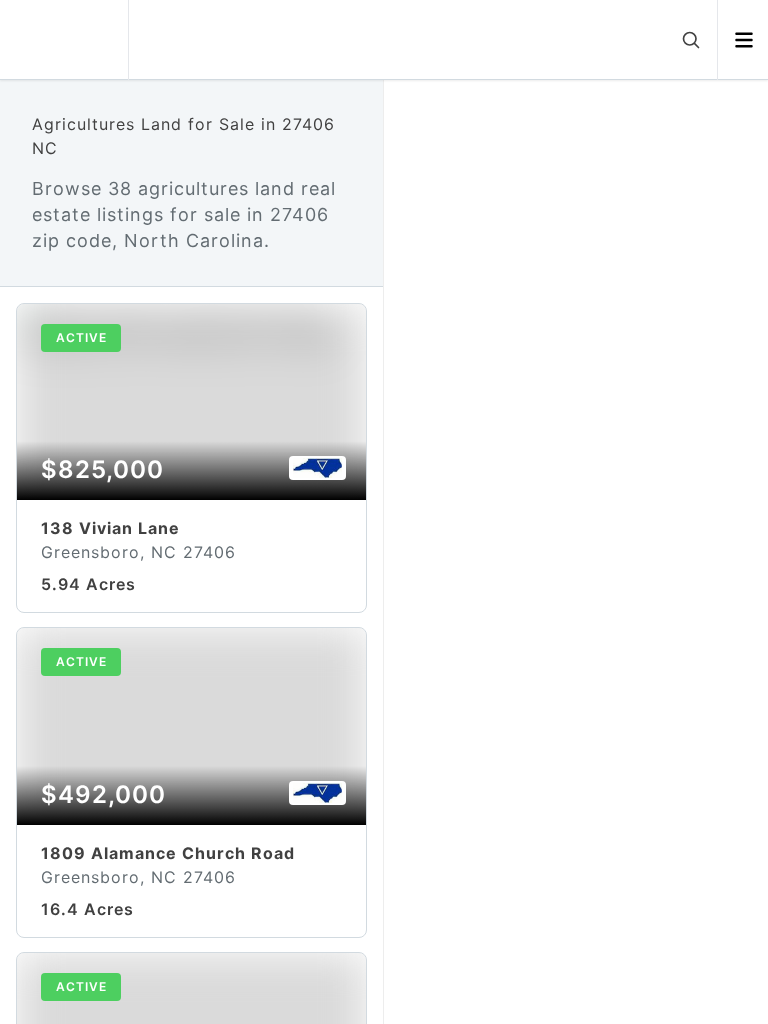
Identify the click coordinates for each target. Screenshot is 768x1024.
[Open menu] (743, 40)
